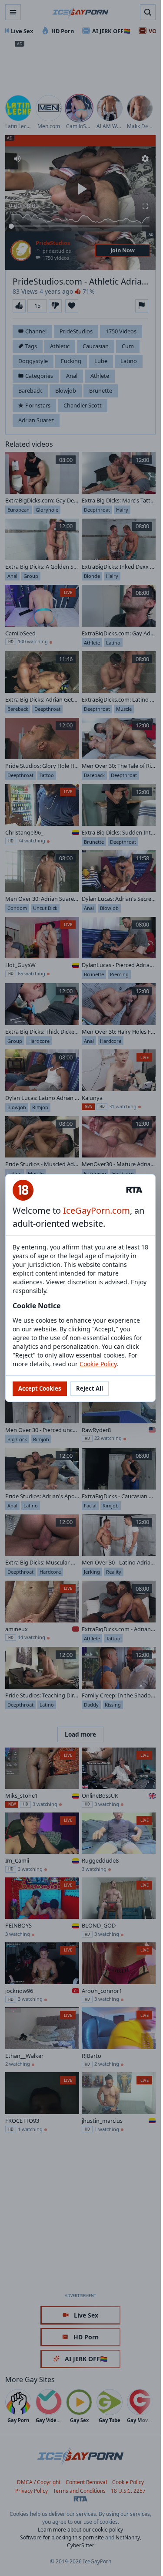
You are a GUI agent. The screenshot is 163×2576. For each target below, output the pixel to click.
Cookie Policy (98, 1364)
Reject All (90, 1388)
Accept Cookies (40, 1388)
